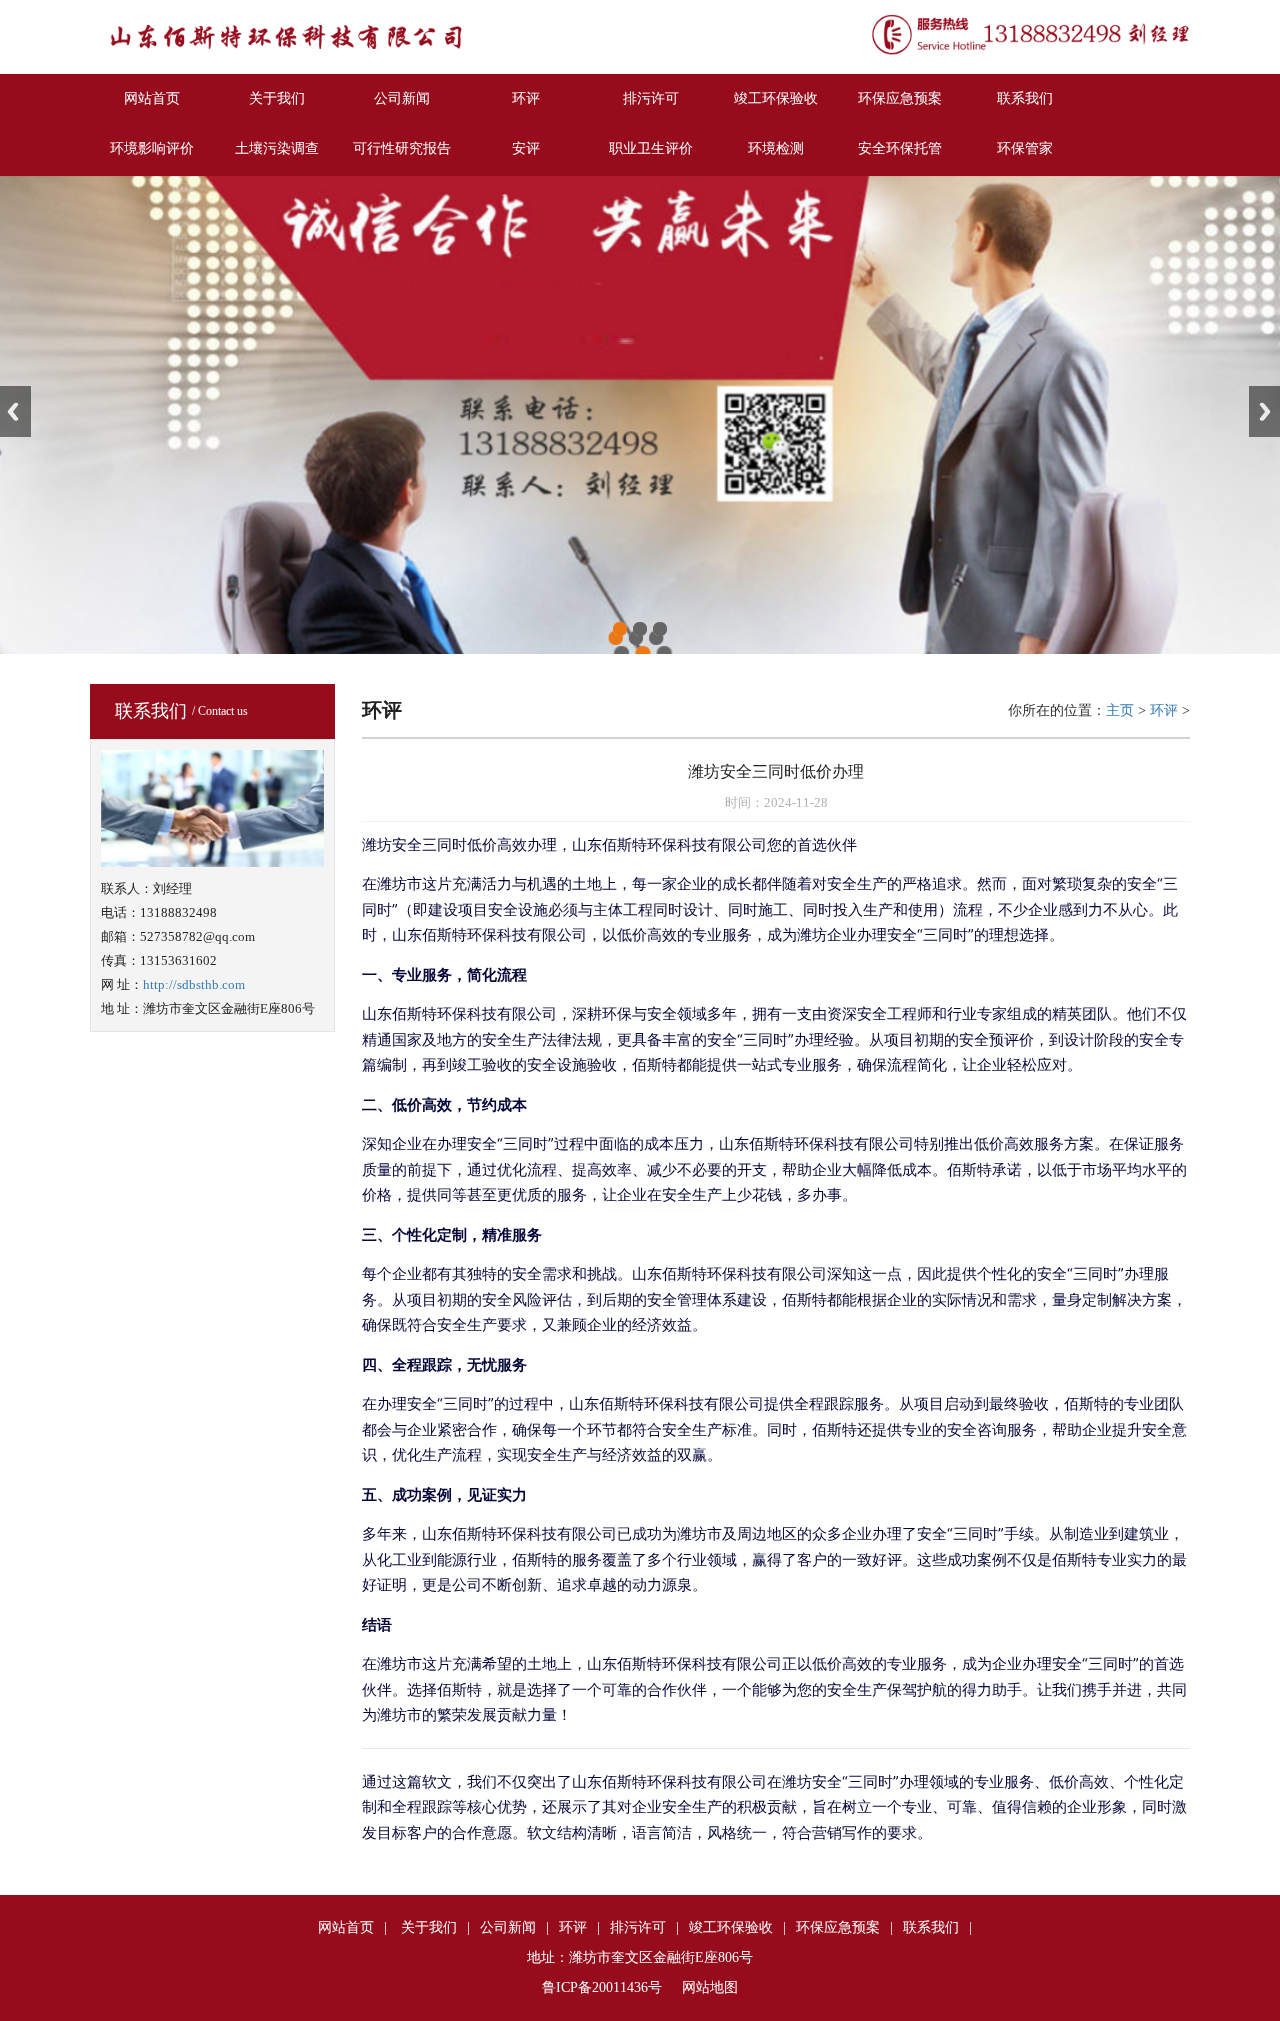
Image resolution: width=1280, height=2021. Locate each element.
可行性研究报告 (402, 148)
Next (1264, 411)
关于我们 (277, 98)
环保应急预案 (900, 98)
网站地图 (710, 1987)
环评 (526, 98)
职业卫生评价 (651, 148)
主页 (1120, 710)
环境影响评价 (152, 148)
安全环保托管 (900, 148)
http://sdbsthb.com (194, 984)
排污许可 (651, 98)
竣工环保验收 (776, 98)
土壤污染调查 (277, 148)
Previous (15, 411)
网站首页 (152, 98)
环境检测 (776, 148)
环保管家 (1025, 148)
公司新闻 (402, 98)
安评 (526, 148)
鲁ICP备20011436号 (602, 1987)
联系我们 (1025, 98)
